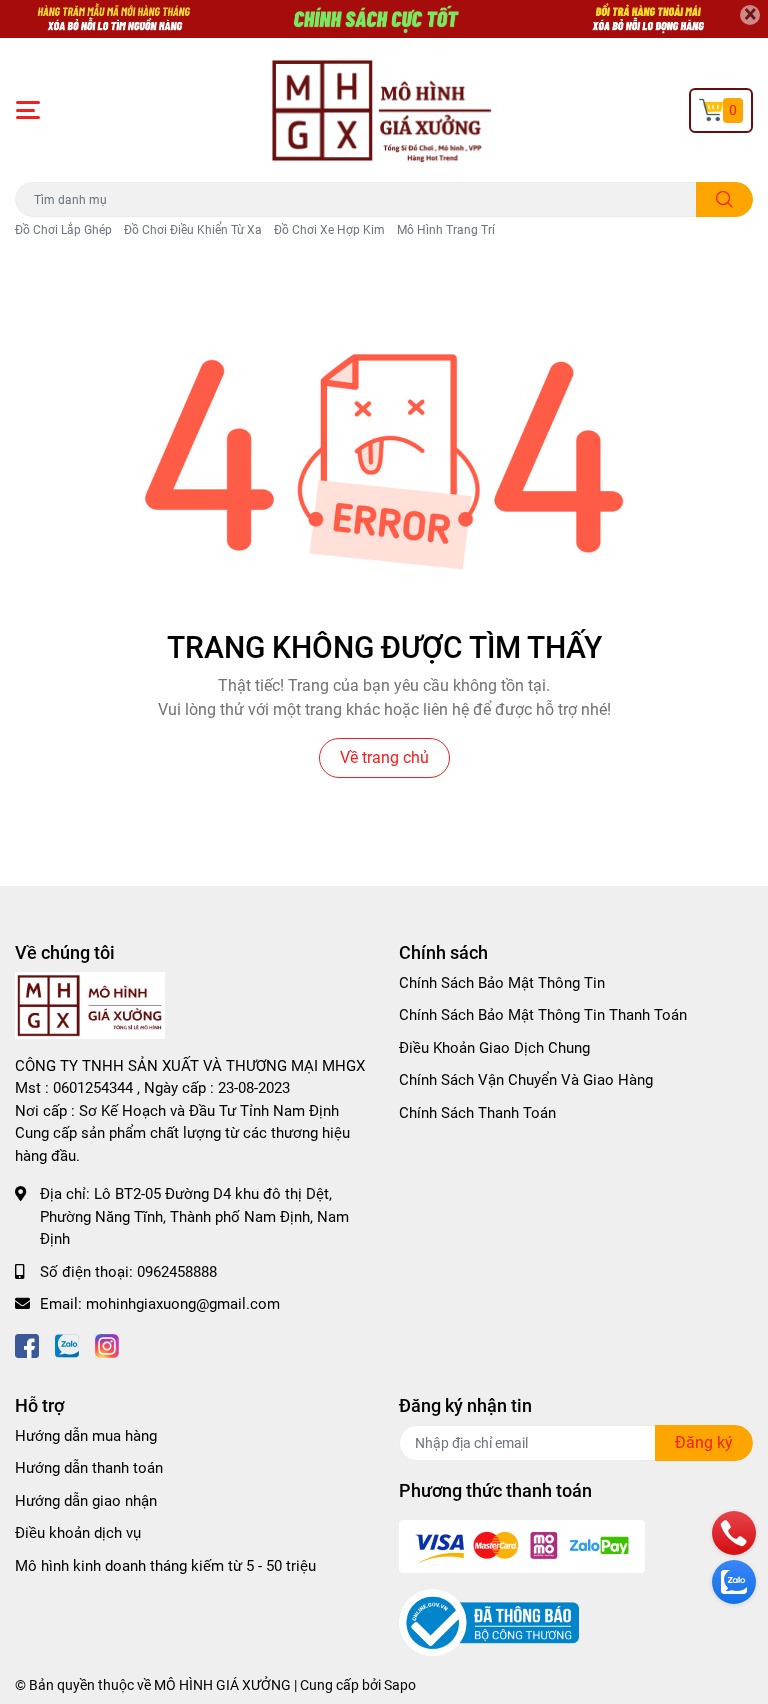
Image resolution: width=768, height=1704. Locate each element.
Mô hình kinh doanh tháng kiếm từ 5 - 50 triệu (165, 1566)
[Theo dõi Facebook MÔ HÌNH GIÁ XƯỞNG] (27, 1344)
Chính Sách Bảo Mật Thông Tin (502, 983)
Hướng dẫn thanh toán (89, 1468)
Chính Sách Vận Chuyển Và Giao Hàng (526, 1080)
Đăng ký (704, 1442)
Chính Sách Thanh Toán (477, 1113)
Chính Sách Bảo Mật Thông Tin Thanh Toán (543, 1015)
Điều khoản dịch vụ (78, 1533)
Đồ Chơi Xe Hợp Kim (329, 230)
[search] (724, 199)
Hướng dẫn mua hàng (86, 1436)
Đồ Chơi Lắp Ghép (63, 230)
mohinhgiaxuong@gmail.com (183, 1304)
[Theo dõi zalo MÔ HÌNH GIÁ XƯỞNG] (67, 1344)
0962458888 (177, 1272)
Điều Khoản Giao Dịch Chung (494, 1048)
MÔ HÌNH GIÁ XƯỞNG (222, 1685)
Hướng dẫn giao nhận (86, 1501)
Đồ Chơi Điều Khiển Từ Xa (193, 230)
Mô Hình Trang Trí (446, 230)
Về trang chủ (384, 757)
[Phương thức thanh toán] (522, 1545)
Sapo (400, 1685)
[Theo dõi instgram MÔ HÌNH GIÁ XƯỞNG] (107, 1344)
